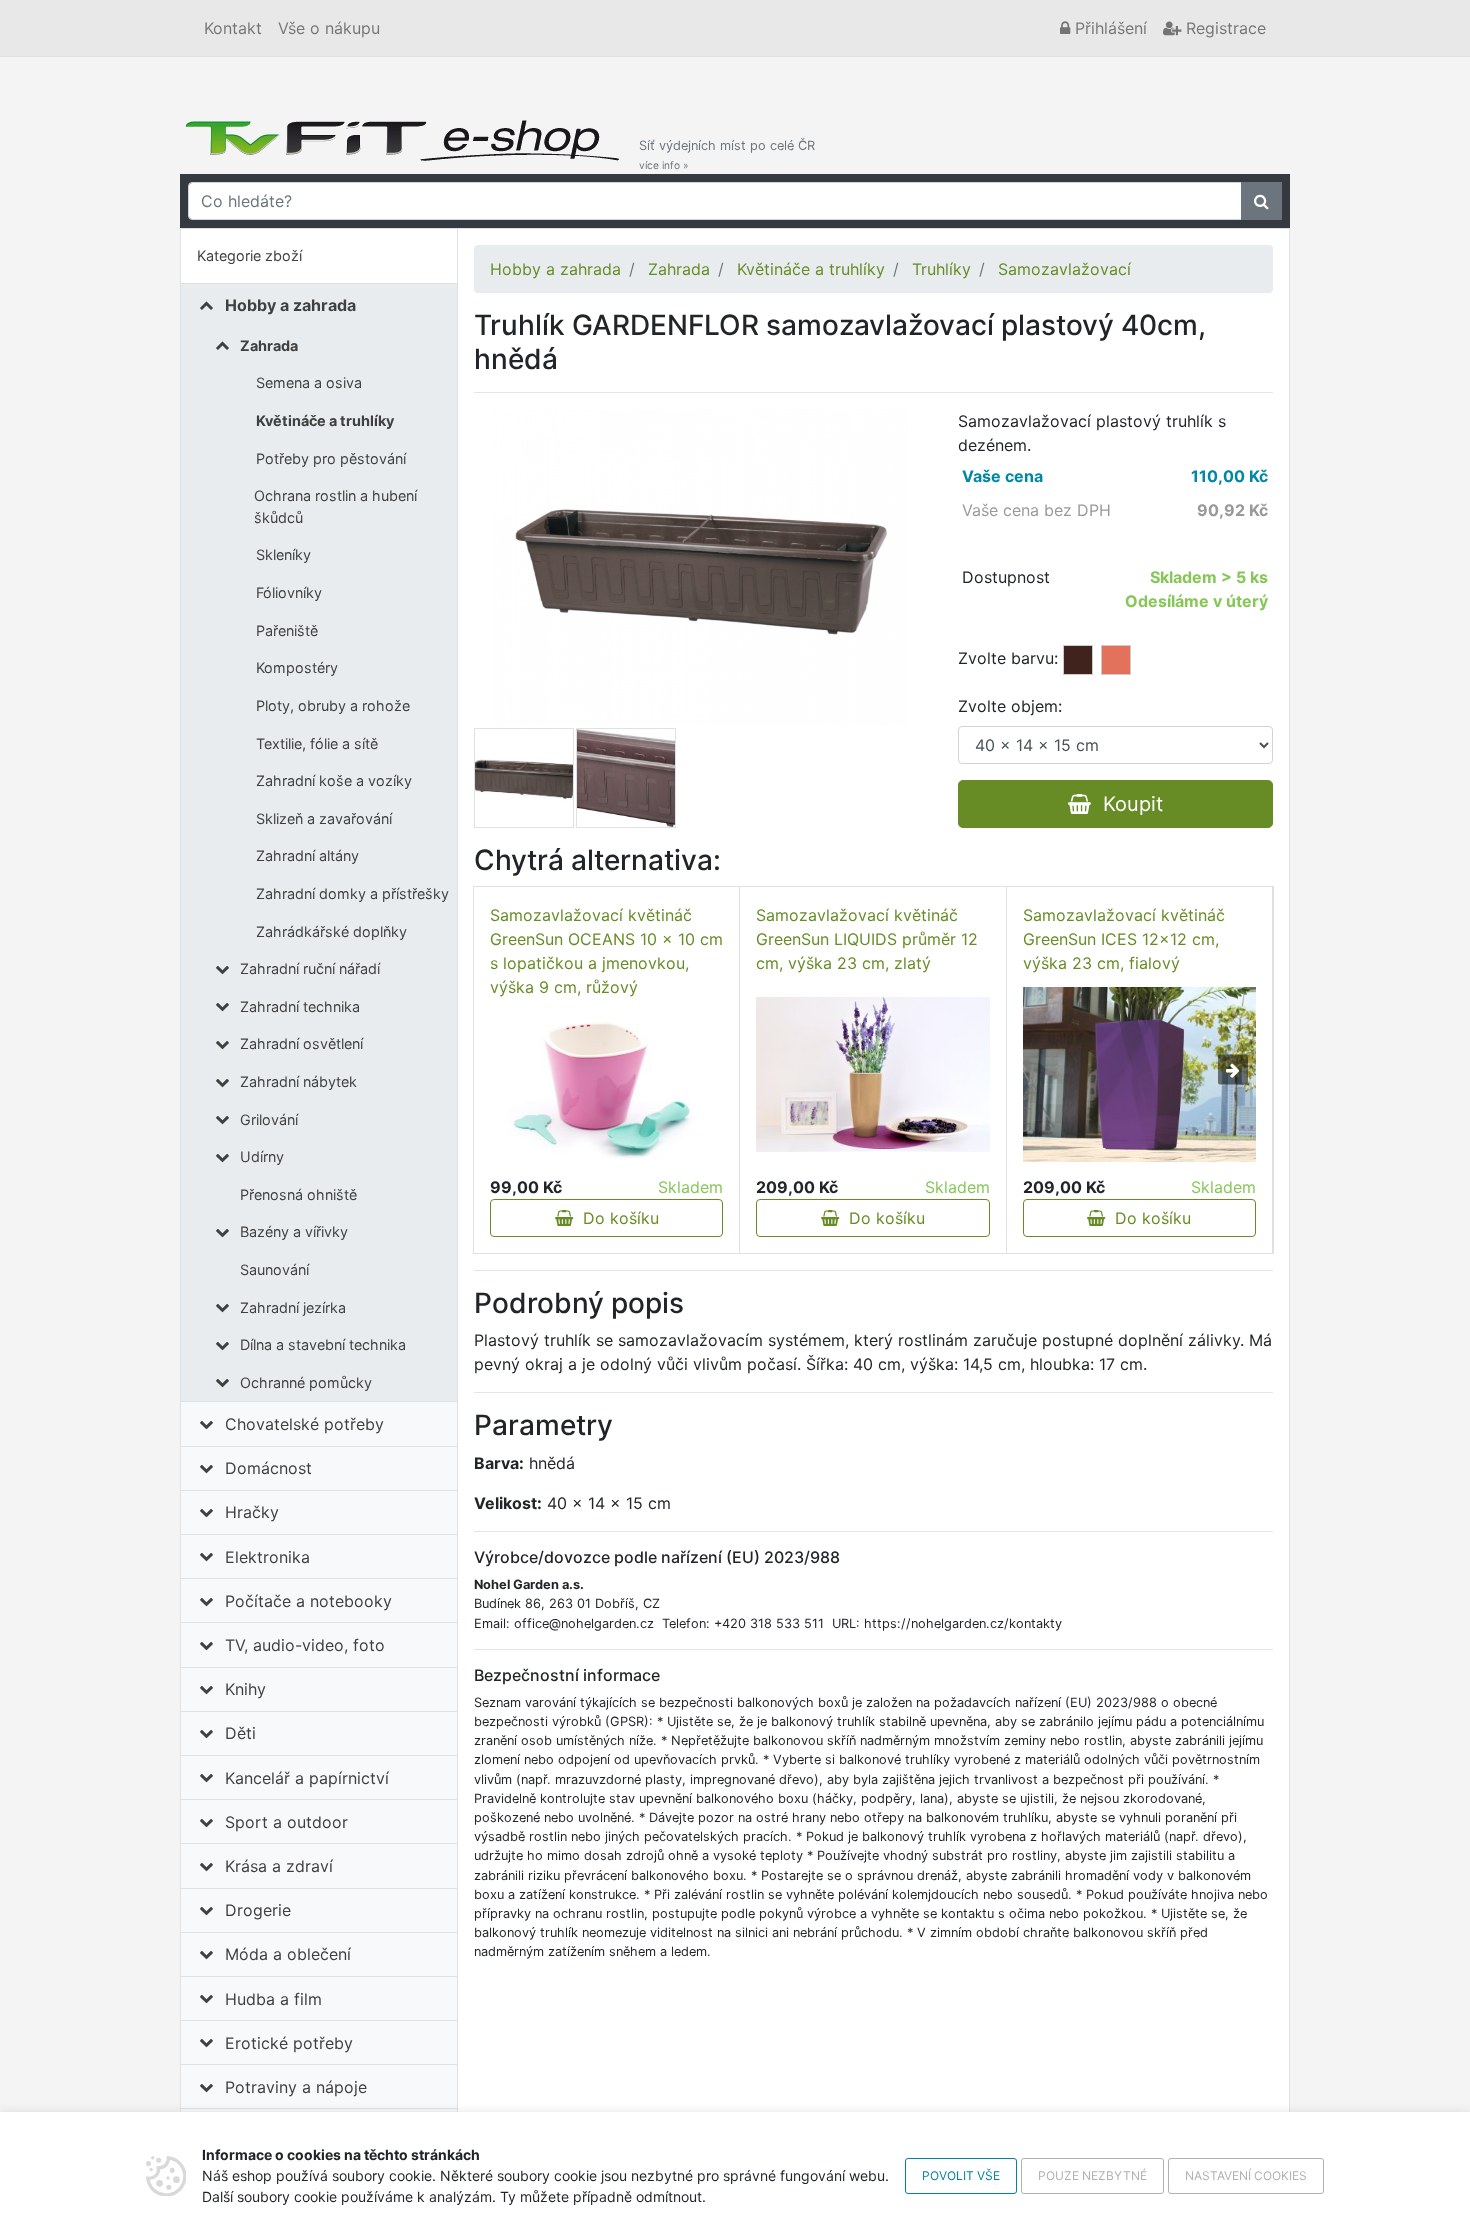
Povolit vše (961, 2175)
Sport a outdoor (286, 1822)
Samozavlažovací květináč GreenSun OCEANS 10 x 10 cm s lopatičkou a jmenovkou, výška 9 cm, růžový (606, 951)
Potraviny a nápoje (296, 2087)
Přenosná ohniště (298, 1194)
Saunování (274, 1269)
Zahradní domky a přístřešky (352, 893)
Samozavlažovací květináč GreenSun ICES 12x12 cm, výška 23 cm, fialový (1124, 939)
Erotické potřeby (289, 2043)
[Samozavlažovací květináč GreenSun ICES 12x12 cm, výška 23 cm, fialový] (1139, 1074)
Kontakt (233, 28)
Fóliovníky (289, 592)
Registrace (1223, 28)
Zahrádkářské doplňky (331, 931)
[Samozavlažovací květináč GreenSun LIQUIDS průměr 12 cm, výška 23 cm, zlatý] (872, 1074)
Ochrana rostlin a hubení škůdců (335, 506)
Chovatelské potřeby (304, 1424)
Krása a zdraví (279, 1866)
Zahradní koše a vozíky (334, 780)
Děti (240, 1733)
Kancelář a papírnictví (307, 1778)
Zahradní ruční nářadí (310, 968)
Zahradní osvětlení (301, 1043)
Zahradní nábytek (298, 1081)
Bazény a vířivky (294, 1231)
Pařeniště (287, 630)
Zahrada (269, 345)
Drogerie (258, 1910)
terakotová (1116, 660)
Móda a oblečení (288, 1954)
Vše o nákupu (329, 28)
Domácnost (268, 1468)
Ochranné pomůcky (306, 1382)
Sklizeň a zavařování (324, 818)
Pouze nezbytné (1092, 2175)
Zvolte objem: (1010, 706)
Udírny (262, 1156)
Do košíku (616, 1218)
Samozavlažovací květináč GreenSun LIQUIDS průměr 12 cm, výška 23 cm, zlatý (867, 939)
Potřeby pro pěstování (331, 458)
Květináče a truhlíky (325, 420)
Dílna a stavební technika (323, 1344)
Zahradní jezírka (293, 1307)
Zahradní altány (307, 855)
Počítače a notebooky (308, 1601)
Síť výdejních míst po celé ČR (727, 154)
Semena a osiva (309, 382)
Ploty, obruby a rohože (333, 705)
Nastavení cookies (1246, 2175)
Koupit (1127, 804)
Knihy (245, 1689)
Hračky (252, 1512)
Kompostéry (297, 667)
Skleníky (283, 554)
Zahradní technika (300, 1006)
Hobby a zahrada (290, 305)
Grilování (269, 1119)
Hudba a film (273, 1999)
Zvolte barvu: (1008, 658)
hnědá (1078, 660)
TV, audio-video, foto (305, 1645)
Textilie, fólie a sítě (317, 743)
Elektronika (267, 1557)
